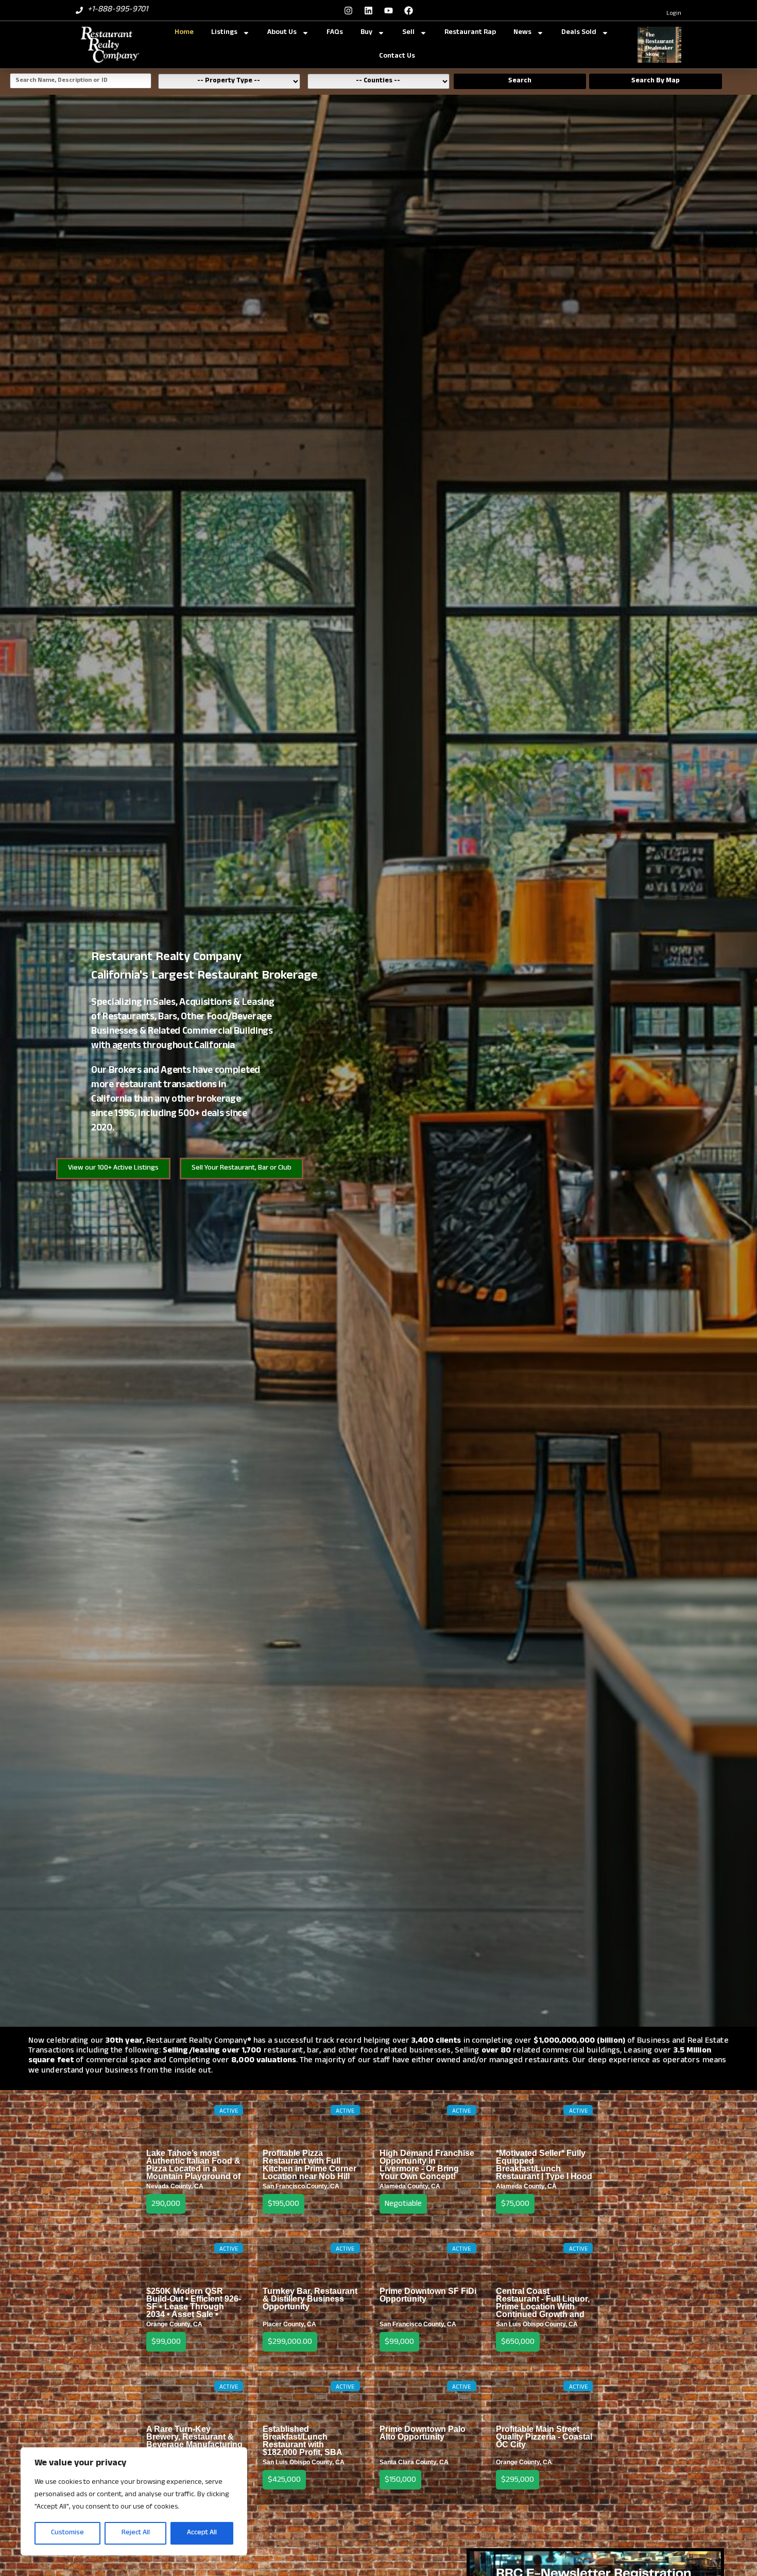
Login (674, 14)
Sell (408, 33)
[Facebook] (408, 10)
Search (520, 81)
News (522, 33)
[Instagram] (348, 10)
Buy (366, 33)
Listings (224, 33)
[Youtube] (388, 10)
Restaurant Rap (470, 33)
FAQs (335, 33)
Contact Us (397, 56)
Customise (67, 2533)
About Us (282, 33)
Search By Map (656, 81)
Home (184, 33)
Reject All (136, 2533)
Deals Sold (579, 33)
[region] (134, 2501)
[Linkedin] (368, 10)
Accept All (202, 2533)
